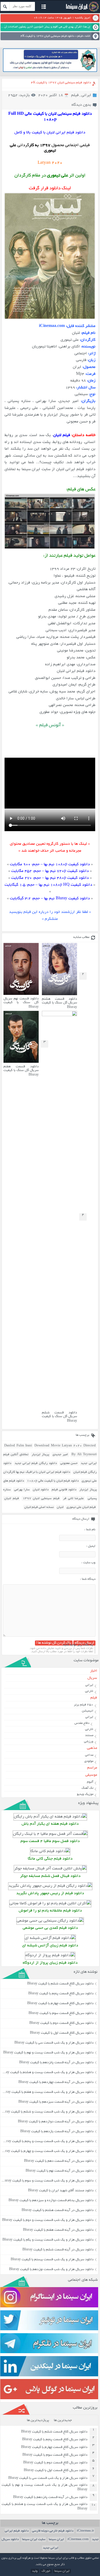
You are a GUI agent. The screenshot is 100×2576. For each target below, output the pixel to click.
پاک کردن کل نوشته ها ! (54, 1643)
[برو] (5, 6)
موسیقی (91, 1775)
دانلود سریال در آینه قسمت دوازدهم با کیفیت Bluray (56, 2122)
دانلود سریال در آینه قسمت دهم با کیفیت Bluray (59, 2161)
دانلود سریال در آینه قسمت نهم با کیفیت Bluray (60, 2171)
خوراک (46, 2571)
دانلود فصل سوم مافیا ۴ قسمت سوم (50, 1841)
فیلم (80, 36)
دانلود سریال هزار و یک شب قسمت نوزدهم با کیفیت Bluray (51, 2270)
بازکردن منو (44, 7)
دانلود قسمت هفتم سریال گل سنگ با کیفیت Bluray (21, 1071)
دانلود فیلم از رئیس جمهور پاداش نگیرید (50, 1894)
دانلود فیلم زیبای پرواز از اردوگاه (50, 1963)
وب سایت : (88, 1563)
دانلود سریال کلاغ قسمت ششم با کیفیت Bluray (60, 1984)
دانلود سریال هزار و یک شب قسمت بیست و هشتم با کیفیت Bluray (45, 2507)
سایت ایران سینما (34, 2539)
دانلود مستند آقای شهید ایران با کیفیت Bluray (61, 2191)
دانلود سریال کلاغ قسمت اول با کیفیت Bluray (62, 2033)
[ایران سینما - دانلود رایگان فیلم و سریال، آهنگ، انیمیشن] (82, 11)
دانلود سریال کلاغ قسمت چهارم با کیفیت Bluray (60, 2004)
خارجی (89, 1691)
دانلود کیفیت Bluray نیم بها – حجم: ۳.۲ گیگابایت (50, 899)
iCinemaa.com (78, 2539)
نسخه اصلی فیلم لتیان (39, 1507)
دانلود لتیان (41, 1490)
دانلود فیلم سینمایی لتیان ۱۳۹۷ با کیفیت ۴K (61, 83)
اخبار (94, 1671)
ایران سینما (56, 2539)
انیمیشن (88, 1711)
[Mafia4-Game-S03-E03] (50, 1834)
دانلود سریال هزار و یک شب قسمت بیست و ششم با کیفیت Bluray (47, 2112)
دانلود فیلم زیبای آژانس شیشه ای (50, 1946)
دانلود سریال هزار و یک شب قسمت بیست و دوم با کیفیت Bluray (48, 2220)
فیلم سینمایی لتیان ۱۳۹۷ (41, 1498)
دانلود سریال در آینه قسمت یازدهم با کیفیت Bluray (57, 2132)
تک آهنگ (87, 1788)
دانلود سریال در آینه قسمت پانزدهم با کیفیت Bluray (56, 2063)
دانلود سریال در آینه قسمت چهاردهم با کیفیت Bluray (56, 2082)
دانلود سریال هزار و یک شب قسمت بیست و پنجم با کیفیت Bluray (47, 2142)
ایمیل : (91, 1546)
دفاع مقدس (82, 1723)
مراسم (92, 1768)
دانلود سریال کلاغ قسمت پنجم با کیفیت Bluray (61, 1994)
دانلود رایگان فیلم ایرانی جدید (36, 1463)
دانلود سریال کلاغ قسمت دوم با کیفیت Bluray (61, 2023)
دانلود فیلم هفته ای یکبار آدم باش (50, 1824)
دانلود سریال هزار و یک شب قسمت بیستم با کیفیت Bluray (52, 2260)
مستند (89, 1735)
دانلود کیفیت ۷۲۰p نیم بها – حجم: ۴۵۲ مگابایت (50, 871)
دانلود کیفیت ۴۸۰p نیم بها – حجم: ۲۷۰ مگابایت (50, 878)
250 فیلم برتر (84, 1705)
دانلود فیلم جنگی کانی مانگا (50, 1859)
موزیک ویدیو (85, 1794)
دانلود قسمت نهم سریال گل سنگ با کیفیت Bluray (21, 1003)
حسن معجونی (69, 1463)
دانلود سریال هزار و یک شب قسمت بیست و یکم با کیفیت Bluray (48, 2240)
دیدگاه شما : (88, 1579)
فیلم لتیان (11, 1498)
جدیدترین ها (63, 2421)
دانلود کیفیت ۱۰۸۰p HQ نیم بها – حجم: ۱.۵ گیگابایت (48, 885)
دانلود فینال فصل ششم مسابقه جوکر (50, 1876)
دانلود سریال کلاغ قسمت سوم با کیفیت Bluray (61, 2013)
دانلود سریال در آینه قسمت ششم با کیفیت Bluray (58, 2250)
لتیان (60, 1507)
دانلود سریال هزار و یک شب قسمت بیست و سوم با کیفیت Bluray (47, 2181)
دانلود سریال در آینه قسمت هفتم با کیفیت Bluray (58, 2230)
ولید (35, 2571)
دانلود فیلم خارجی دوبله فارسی (53, 2531)
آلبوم (90, 1782)
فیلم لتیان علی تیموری (81, 1507)
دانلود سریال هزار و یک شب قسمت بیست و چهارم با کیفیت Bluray (47, 2151)
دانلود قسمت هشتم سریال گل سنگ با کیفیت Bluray (59, 1003)
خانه (88, 36)
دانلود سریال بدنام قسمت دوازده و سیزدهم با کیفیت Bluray (51, 2201)
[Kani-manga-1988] (50, 1851)
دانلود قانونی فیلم (64, 1490)
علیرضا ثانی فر (73, 1498)
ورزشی (89, 1742)
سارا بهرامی (22, 1490)
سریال (92, 1678)
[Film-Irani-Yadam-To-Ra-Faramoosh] (50, 1904)
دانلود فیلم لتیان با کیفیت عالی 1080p (53, 1481)
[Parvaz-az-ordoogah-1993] (50, 1956)
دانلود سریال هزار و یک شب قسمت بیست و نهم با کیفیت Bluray (48, 2053)
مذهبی (92, 1748)
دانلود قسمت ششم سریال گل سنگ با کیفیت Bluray (59, 1417)
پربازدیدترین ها (38, 2421)
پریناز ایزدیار (40, 1455)
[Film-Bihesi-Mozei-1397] (50, 1921)
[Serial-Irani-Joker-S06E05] (50, 1869)
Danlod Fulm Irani (18, 1446)
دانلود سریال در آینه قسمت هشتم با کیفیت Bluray (58, 2210)
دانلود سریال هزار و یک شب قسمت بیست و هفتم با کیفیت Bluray (47, 2092)
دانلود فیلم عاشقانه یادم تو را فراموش (50, 1911)
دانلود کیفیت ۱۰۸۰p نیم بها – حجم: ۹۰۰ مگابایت (50, 865)
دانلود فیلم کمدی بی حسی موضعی (50, 1928)
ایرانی (86, 95)
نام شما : (90, 1530)
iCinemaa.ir (85, 2531)
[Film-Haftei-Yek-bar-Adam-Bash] (50, 1817)
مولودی (89, 1761)
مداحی (89, 1755)
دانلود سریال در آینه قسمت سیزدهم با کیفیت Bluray (56, 2102)
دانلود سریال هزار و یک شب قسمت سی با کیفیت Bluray (54, 2043)
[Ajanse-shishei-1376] (50, 1938)
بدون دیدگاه (81, 105)
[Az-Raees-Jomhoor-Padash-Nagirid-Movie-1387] (50, 1886)
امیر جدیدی (60, 1455)
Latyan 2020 (50, 163)
